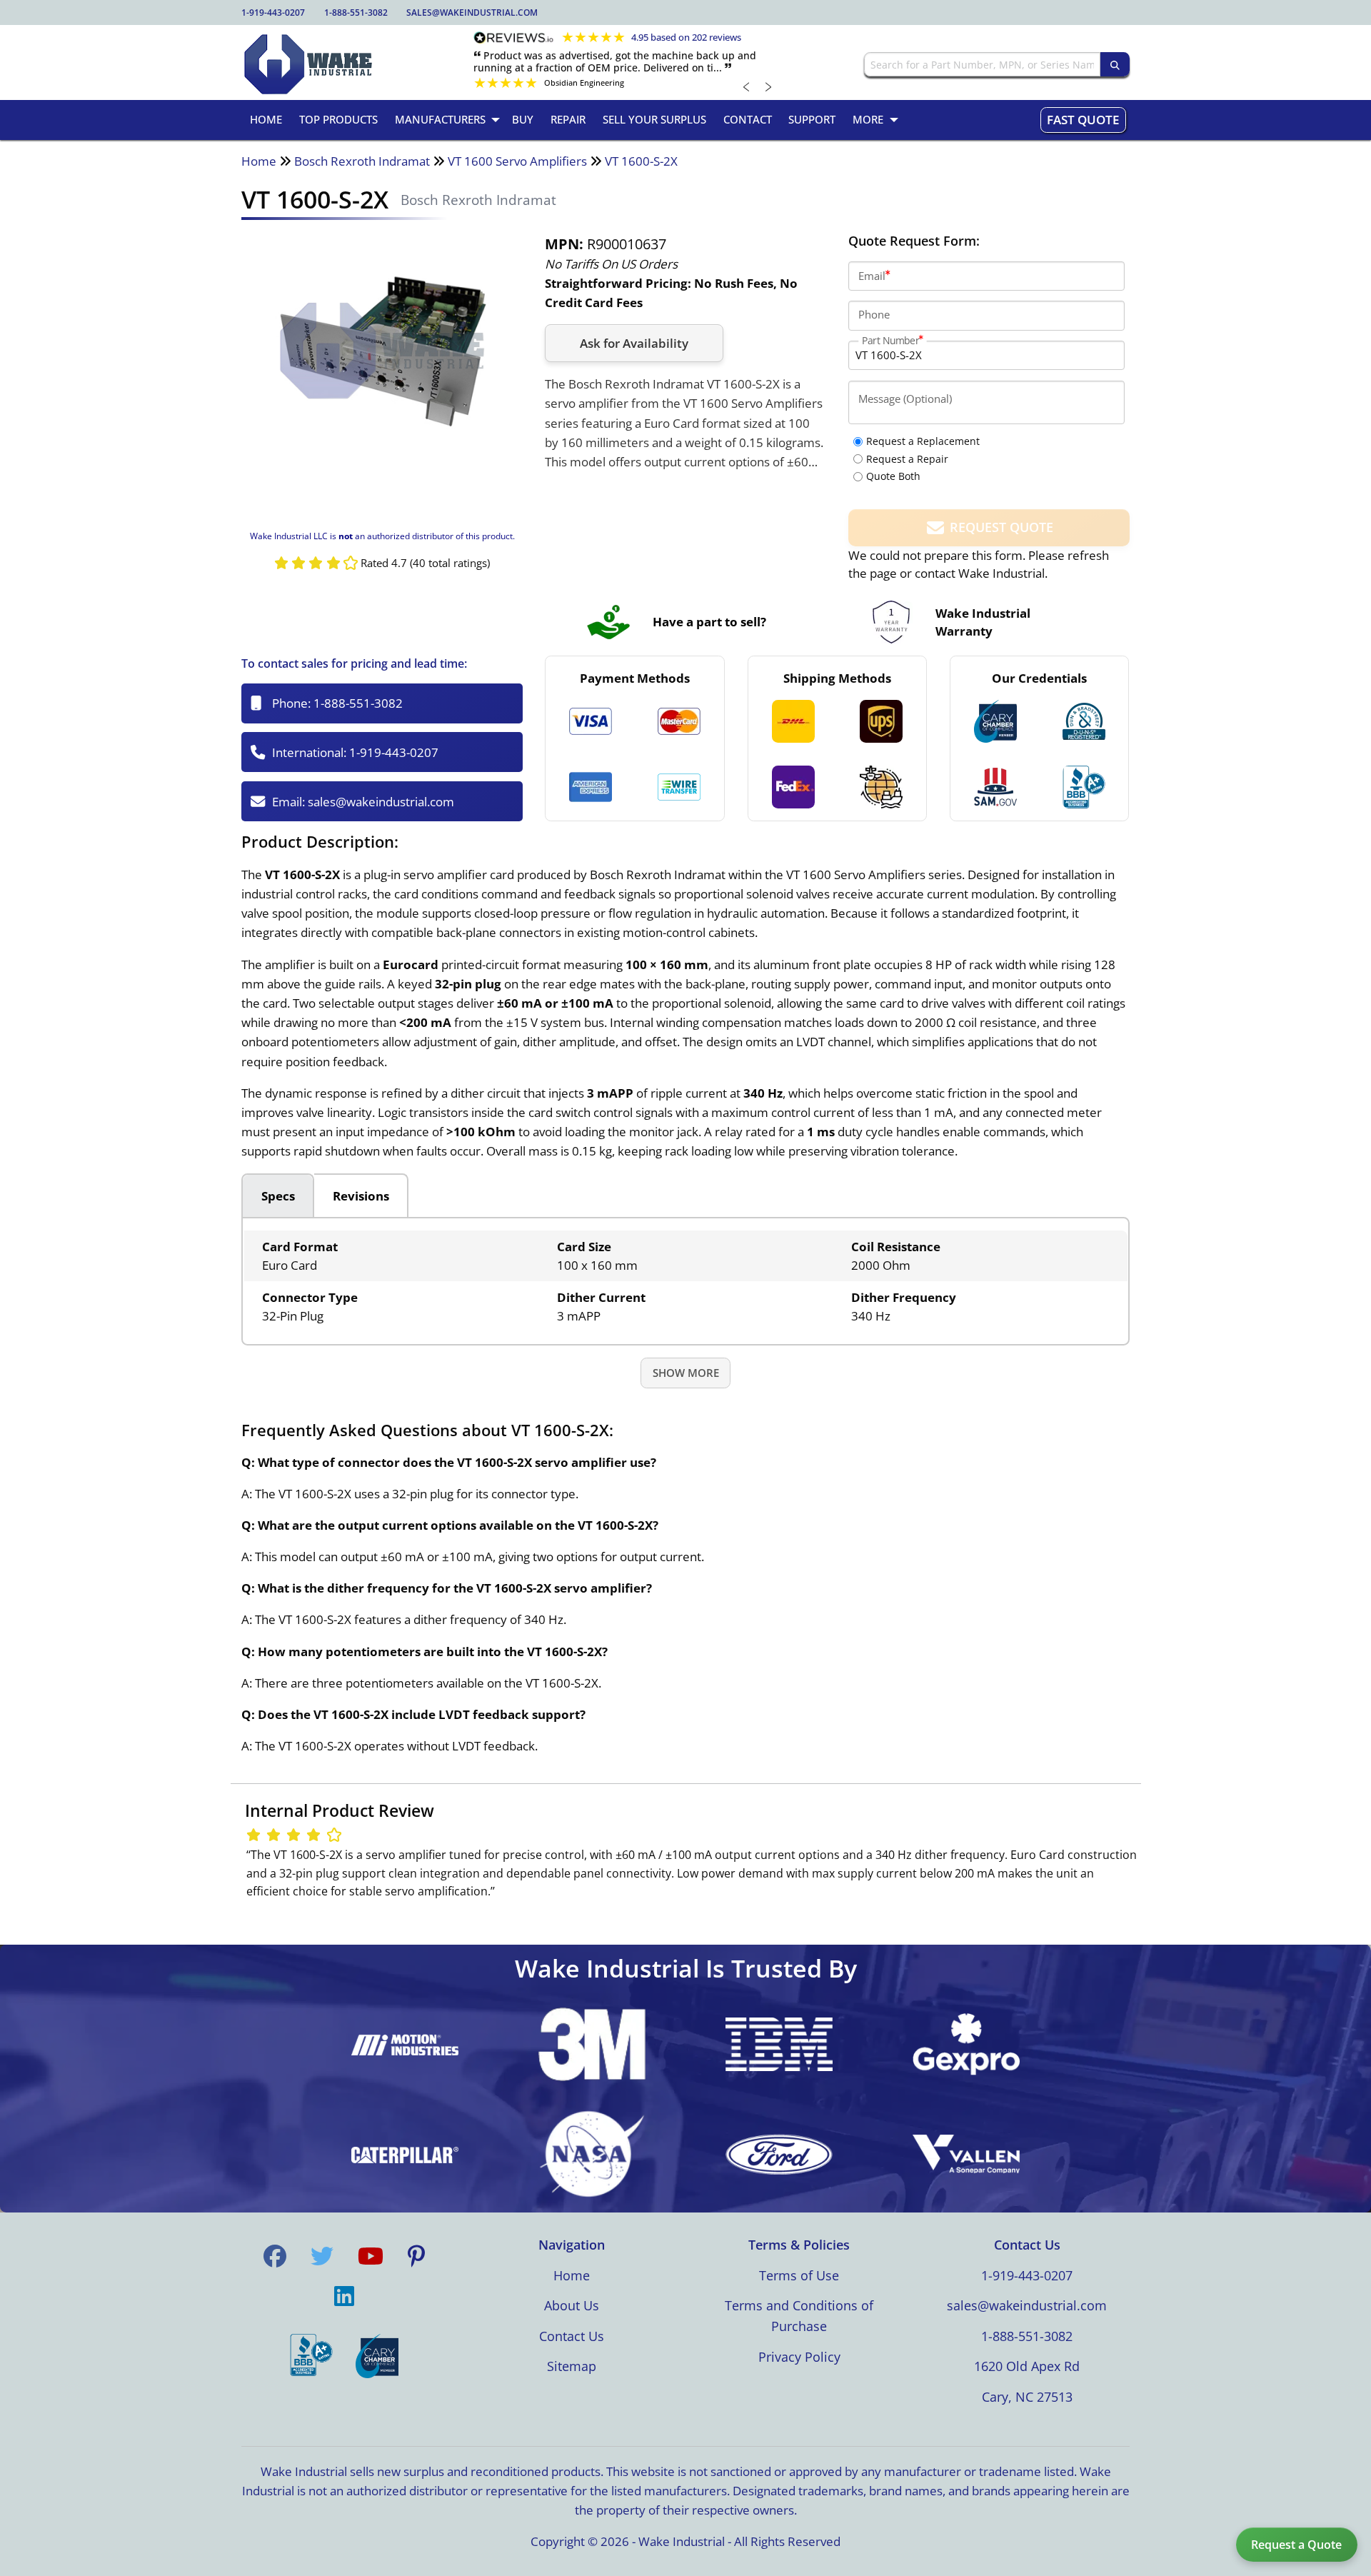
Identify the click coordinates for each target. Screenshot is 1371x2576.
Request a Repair (907, 459)
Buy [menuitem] (523, 119)
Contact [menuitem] (748, 119)
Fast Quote (1083, 120)
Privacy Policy (799, 2357)
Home (259, 161)
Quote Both (893, 476)
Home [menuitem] (266, 119)
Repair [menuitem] (568, 119)
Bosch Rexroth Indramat (362, 161)
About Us (572, 2305)
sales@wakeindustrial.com (472, 12)
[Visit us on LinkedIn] (344, 2296)
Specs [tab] (278, 1196)
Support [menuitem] (812, 119)
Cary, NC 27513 (1027, 2397)
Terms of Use (799, 2275)
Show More (686, 1373)
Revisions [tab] (361, 1196)
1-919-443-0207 (273, 12)
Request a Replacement (923, 441)
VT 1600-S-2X (641, 161)
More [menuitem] (868, 119)
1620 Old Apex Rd (1027, 2366)
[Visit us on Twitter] (322, 2256)
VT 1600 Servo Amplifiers (517, 161)
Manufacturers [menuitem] (440, 119)
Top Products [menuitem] (338, 119)
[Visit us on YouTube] (371, 2256)
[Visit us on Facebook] (275, 2256)
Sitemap (572, 2366)
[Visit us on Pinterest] (416, 2256)
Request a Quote (1296, 2545)
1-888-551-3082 (356, 12)
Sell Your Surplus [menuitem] (654, 119)
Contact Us (572, 2336)
